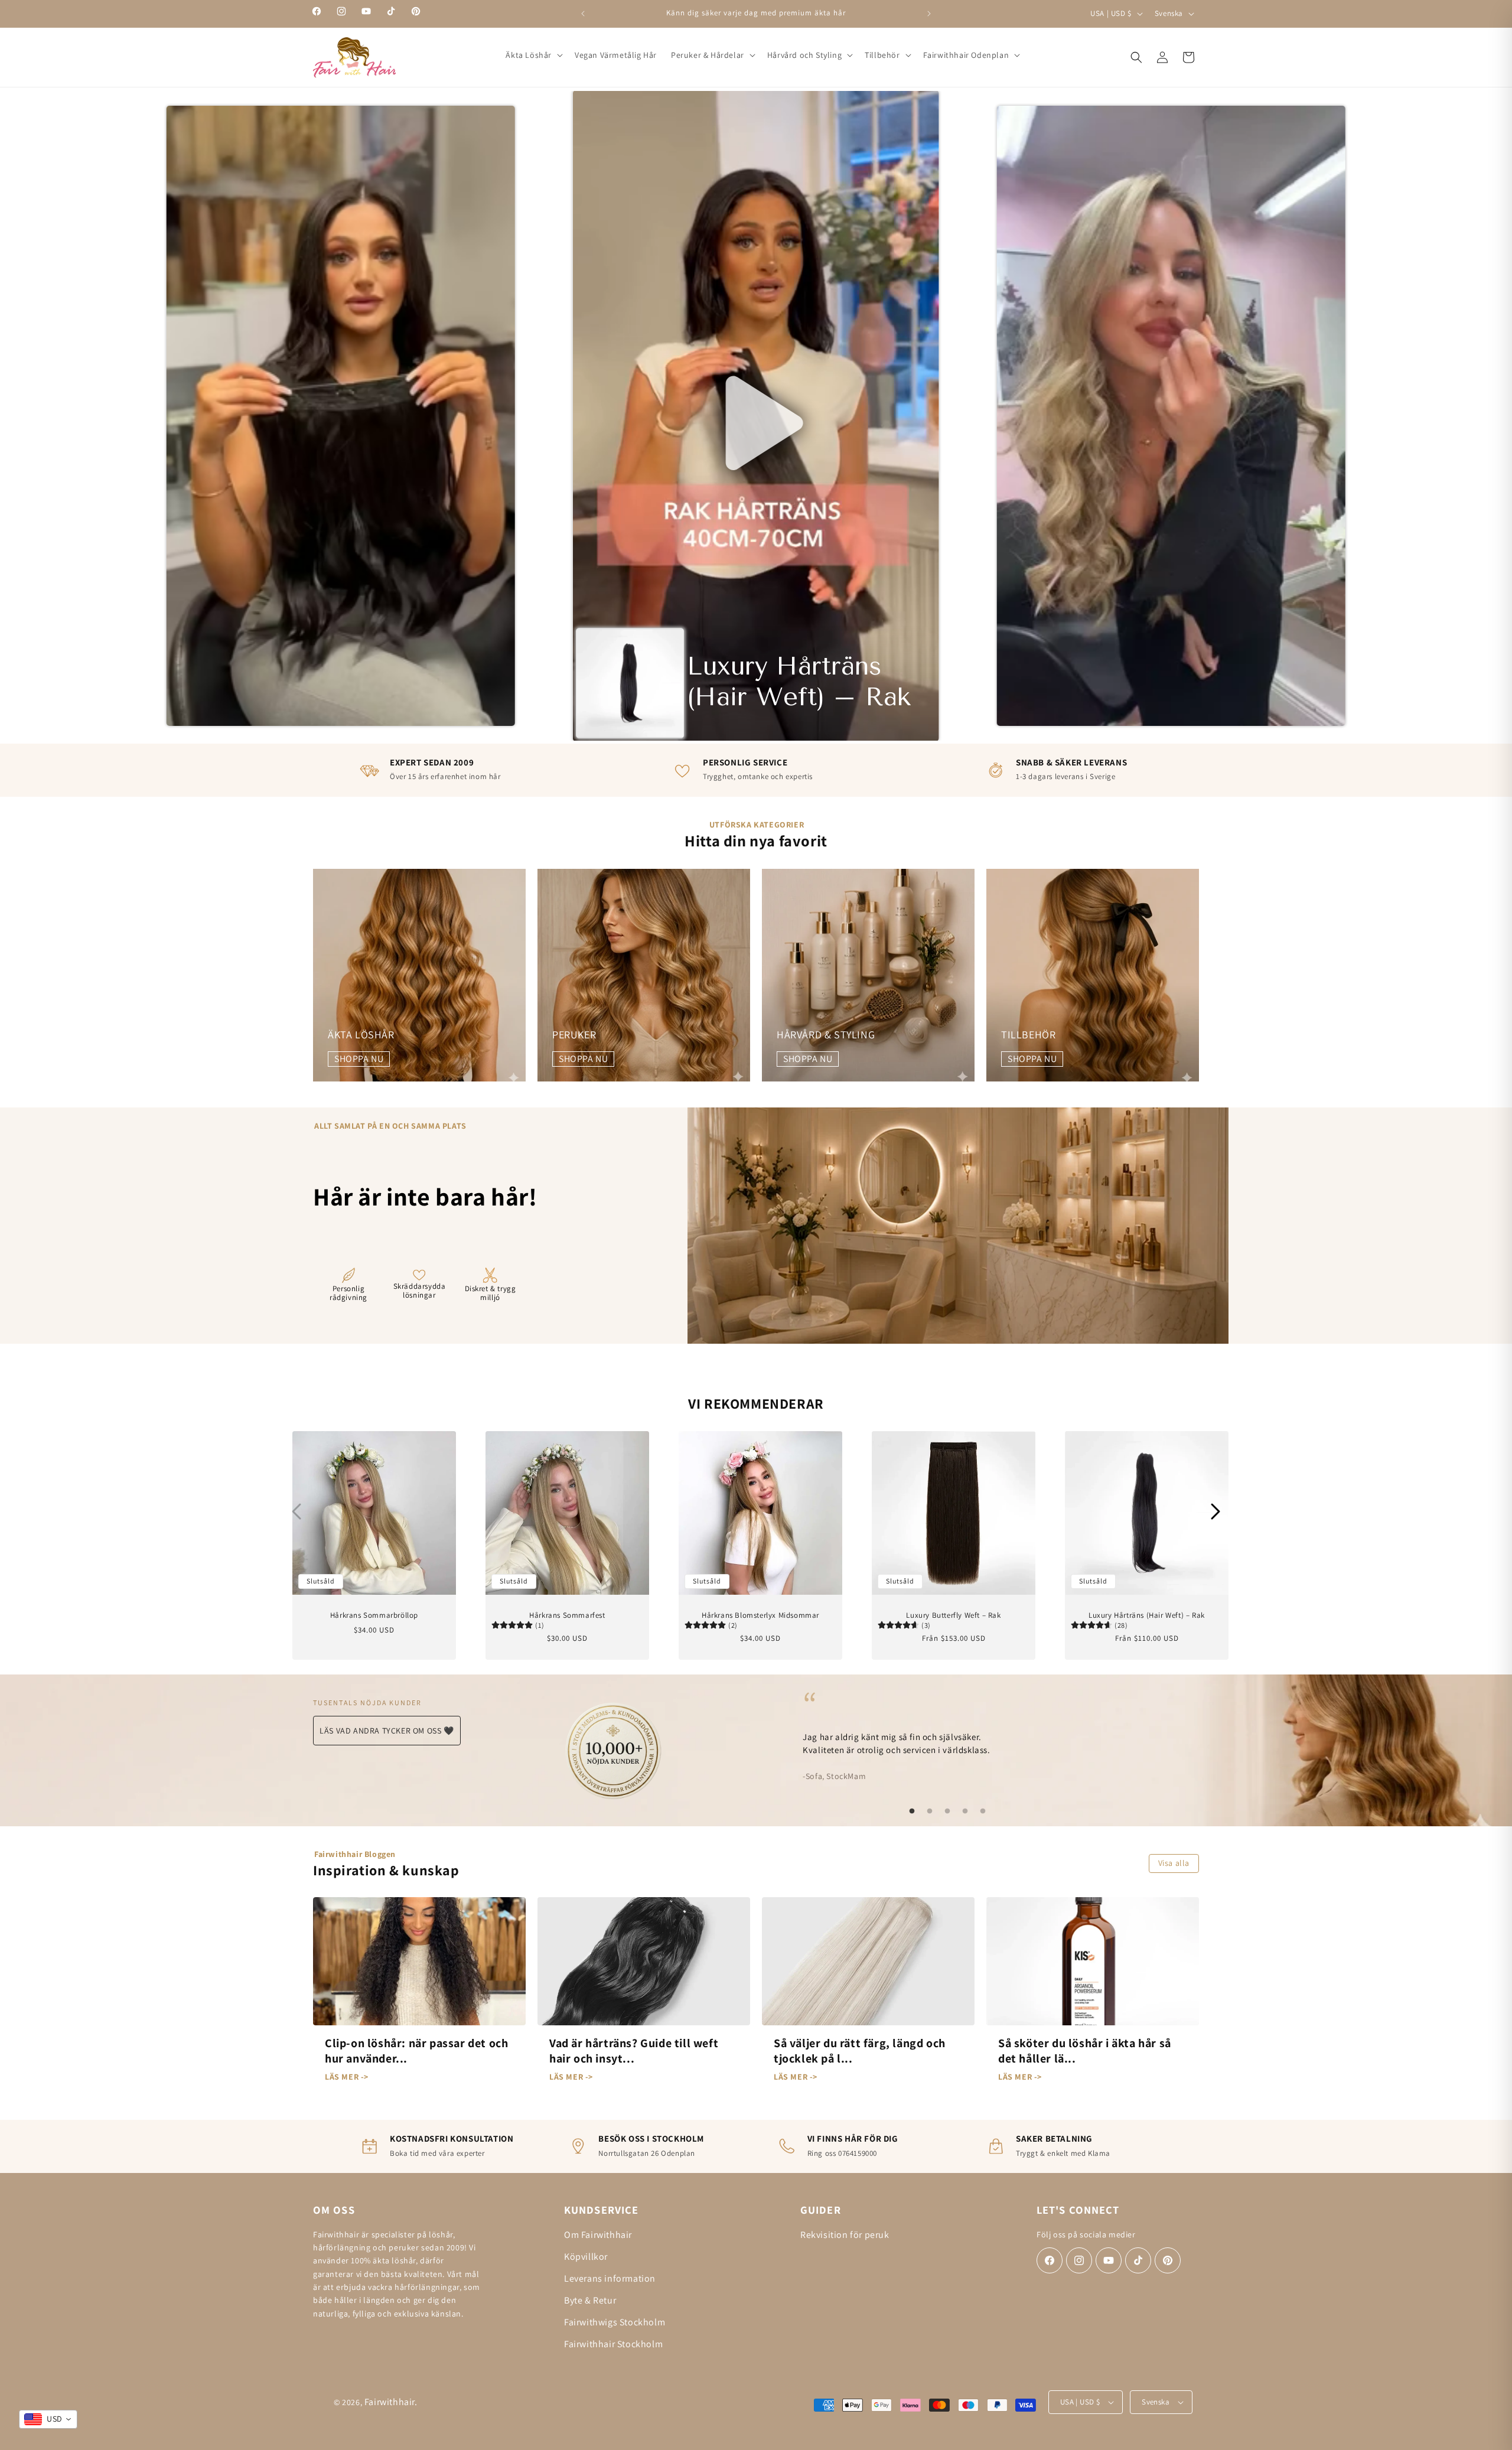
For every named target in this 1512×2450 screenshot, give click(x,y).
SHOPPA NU (359, 1059)
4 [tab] (965, 1812)
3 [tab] (947, 1812)
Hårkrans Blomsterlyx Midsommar (760, 1615)
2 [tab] (930, 1812)
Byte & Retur (590, 2300)
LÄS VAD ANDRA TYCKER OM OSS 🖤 (387, 1731)
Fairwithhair (390, 2402)
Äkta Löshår (529, 55)
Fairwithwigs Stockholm (615, 2322)
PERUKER (574, 1035)
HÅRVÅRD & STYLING (826, 1035)
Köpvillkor (586, 2257)
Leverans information (610, 2278)
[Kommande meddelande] (929, 14)
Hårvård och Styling (804, 55)
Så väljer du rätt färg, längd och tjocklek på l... (860, 2051)
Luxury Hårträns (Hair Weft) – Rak (1147, 1615)
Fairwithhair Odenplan (966, 55)
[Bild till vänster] (296, 1511)
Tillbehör (882, 55)
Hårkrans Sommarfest (567, 1615)
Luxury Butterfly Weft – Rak (953, 1615)
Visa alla (1174, 1863)
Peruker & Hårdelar (708, 55)
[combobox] (48, 2419)
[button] (533, 55)
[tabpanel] (947, 1735)
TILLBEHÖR (1028, 1035)
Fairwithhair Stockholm (613, 2344)
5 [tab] (983, 1812)
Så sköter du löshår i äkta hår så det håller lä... (1085, 2051)
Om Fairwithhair (598, 2235)
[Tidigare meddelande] (583, 14)
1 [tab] (912, 1812)
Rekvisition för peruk (845, 2235)
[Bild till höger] (1216, 1511)
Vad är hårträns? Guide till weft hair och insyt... (634, 2051)
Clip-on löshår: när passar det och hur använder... (416, 2051)
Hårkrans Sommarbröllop (374, 1615)
